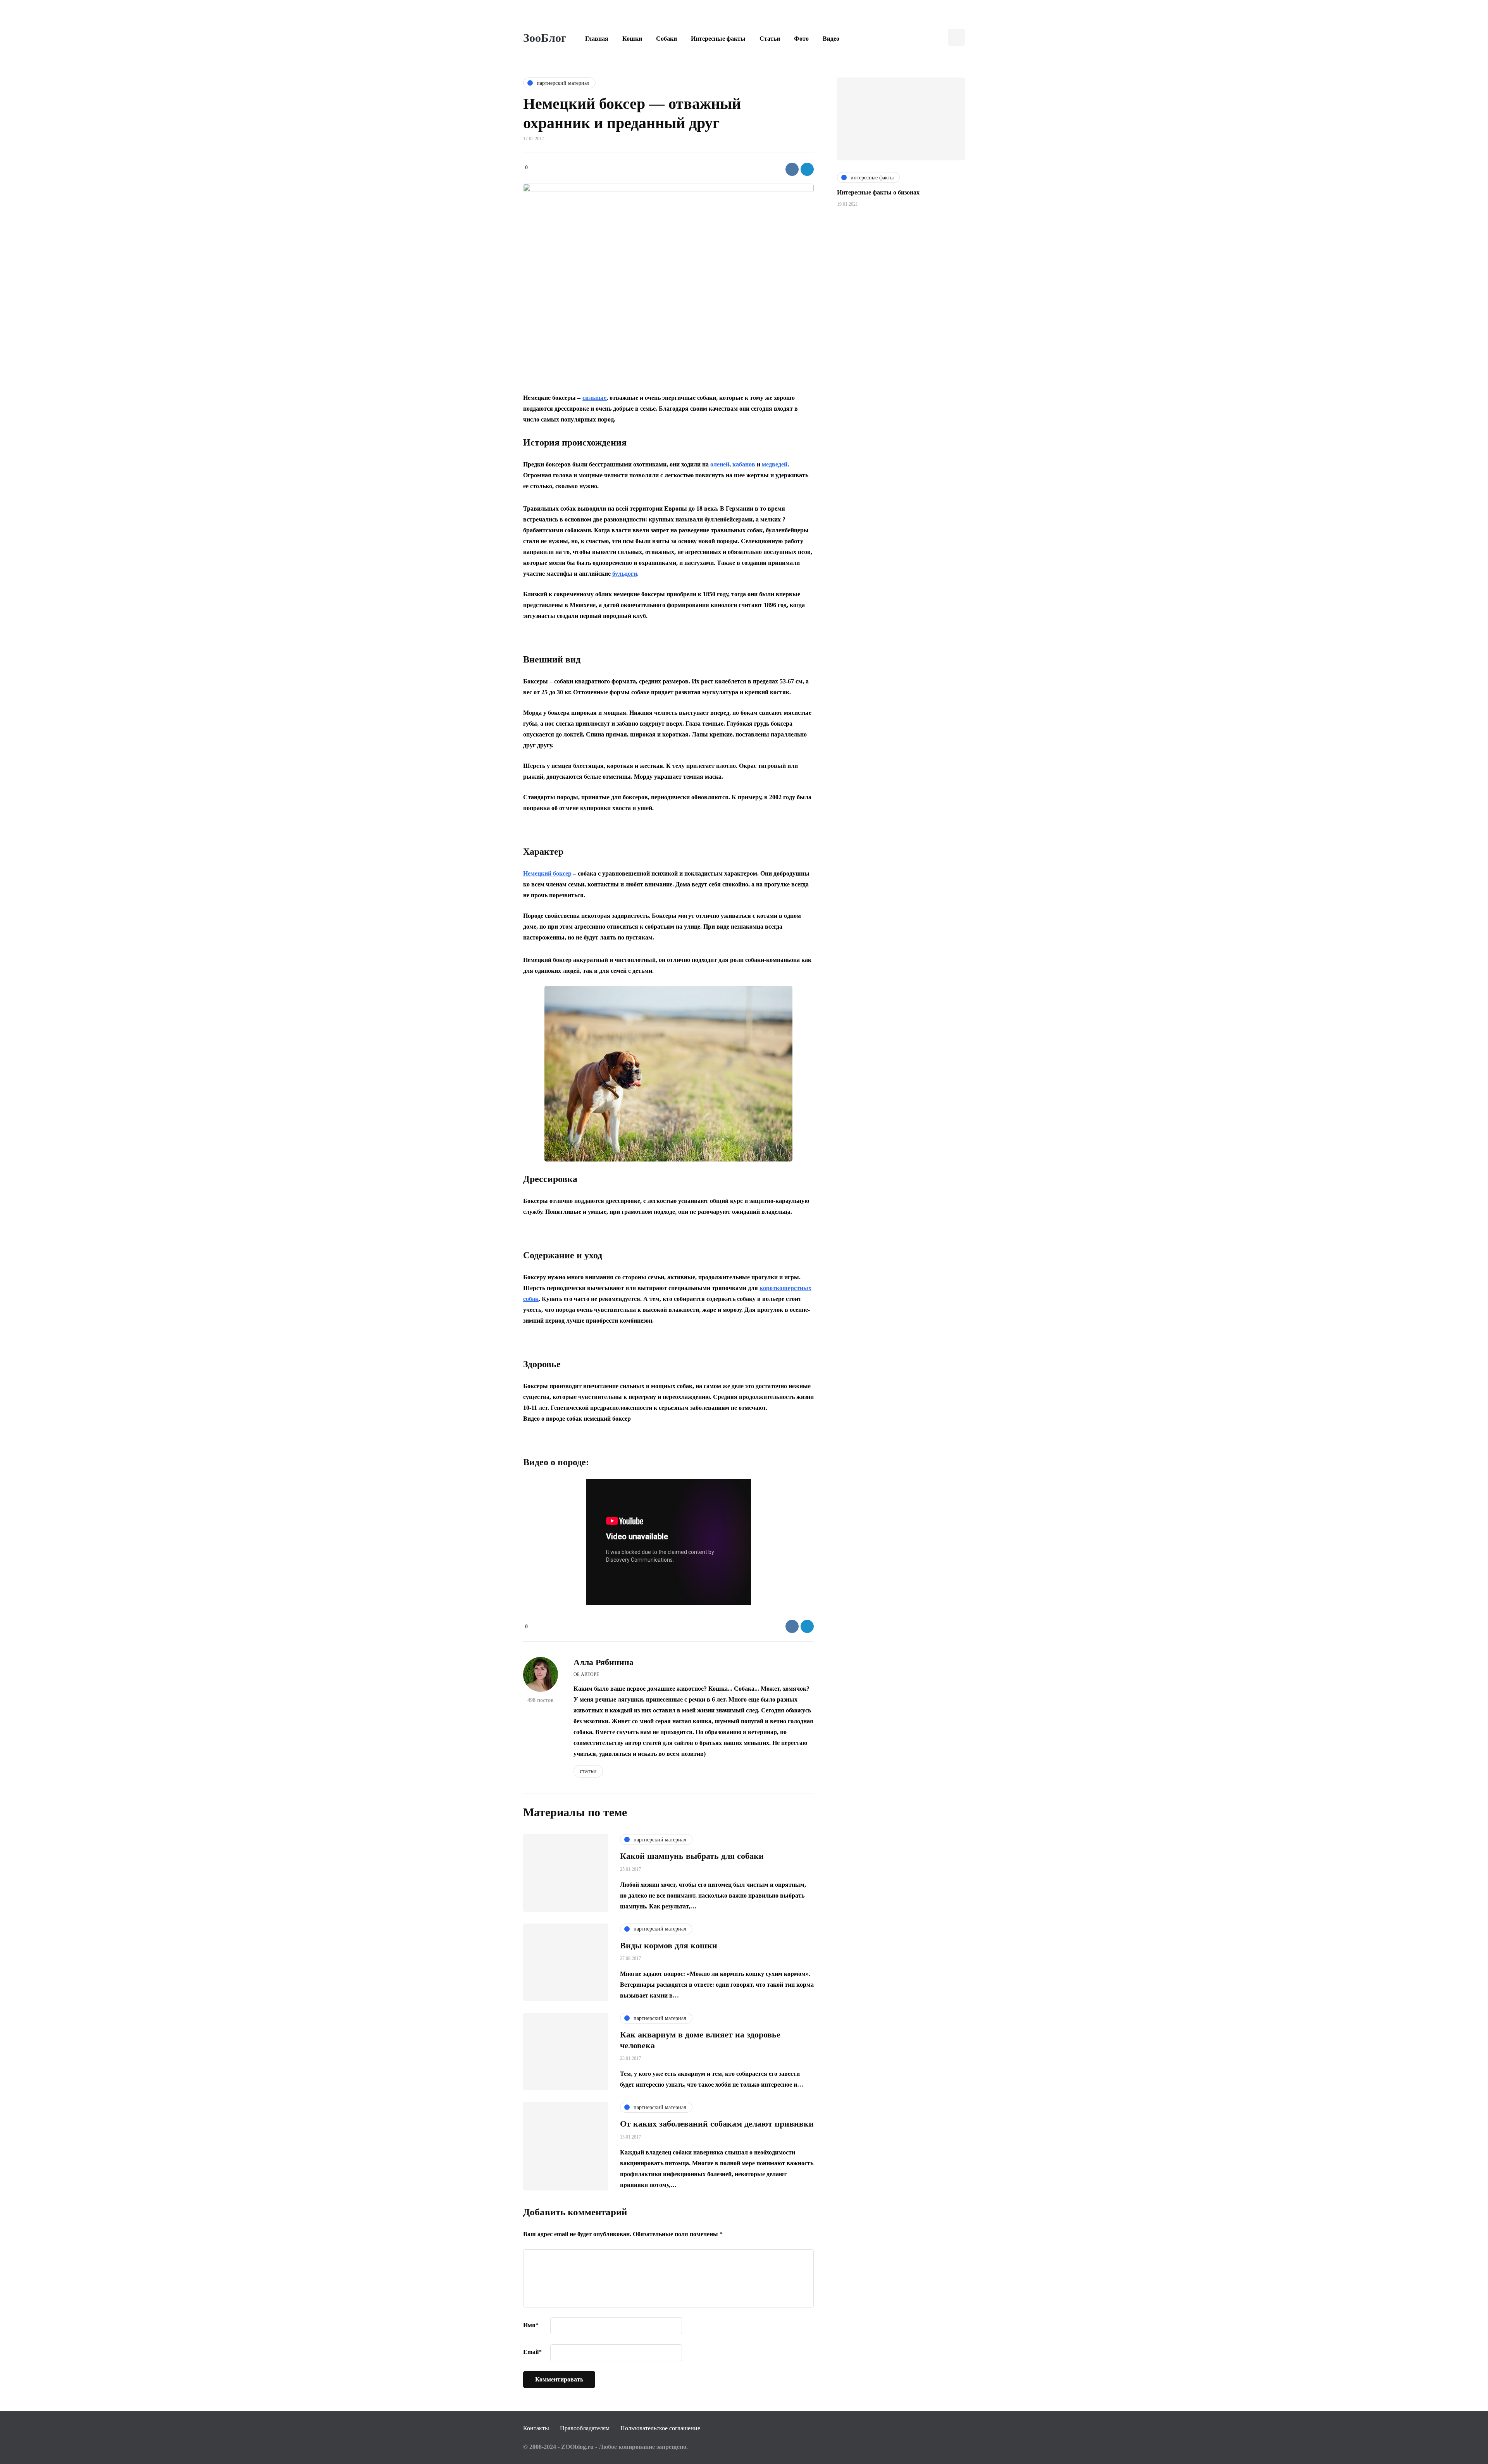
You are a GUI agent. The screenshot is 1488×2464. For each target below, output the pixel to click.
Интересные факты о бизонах (878, 192)
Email (532, 2352)
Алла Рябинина (604, 1662)
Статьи (770, 39)
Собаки (666, 39)
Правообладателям (585, 2428)
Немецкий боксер (547, 873)
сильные (594, 398)
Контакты (536, 2428)
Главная (597, 39)
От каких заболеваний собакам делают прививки (717, 2124)
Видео (831, 39)
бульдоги (625, 574)
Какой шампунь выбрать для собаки (692, 1856)
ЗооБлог (545, 38)
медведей (775, 464)
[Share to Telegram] (807, 169)
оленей (720, 464)
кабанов (744, 464)
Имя (531, 2325)
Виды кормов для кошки (669, 1945)
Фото (801, 39)
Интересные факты (718, 39)
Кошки (632, 39)
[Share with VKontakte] (792, 169)
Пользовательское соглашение (660, 2428)
